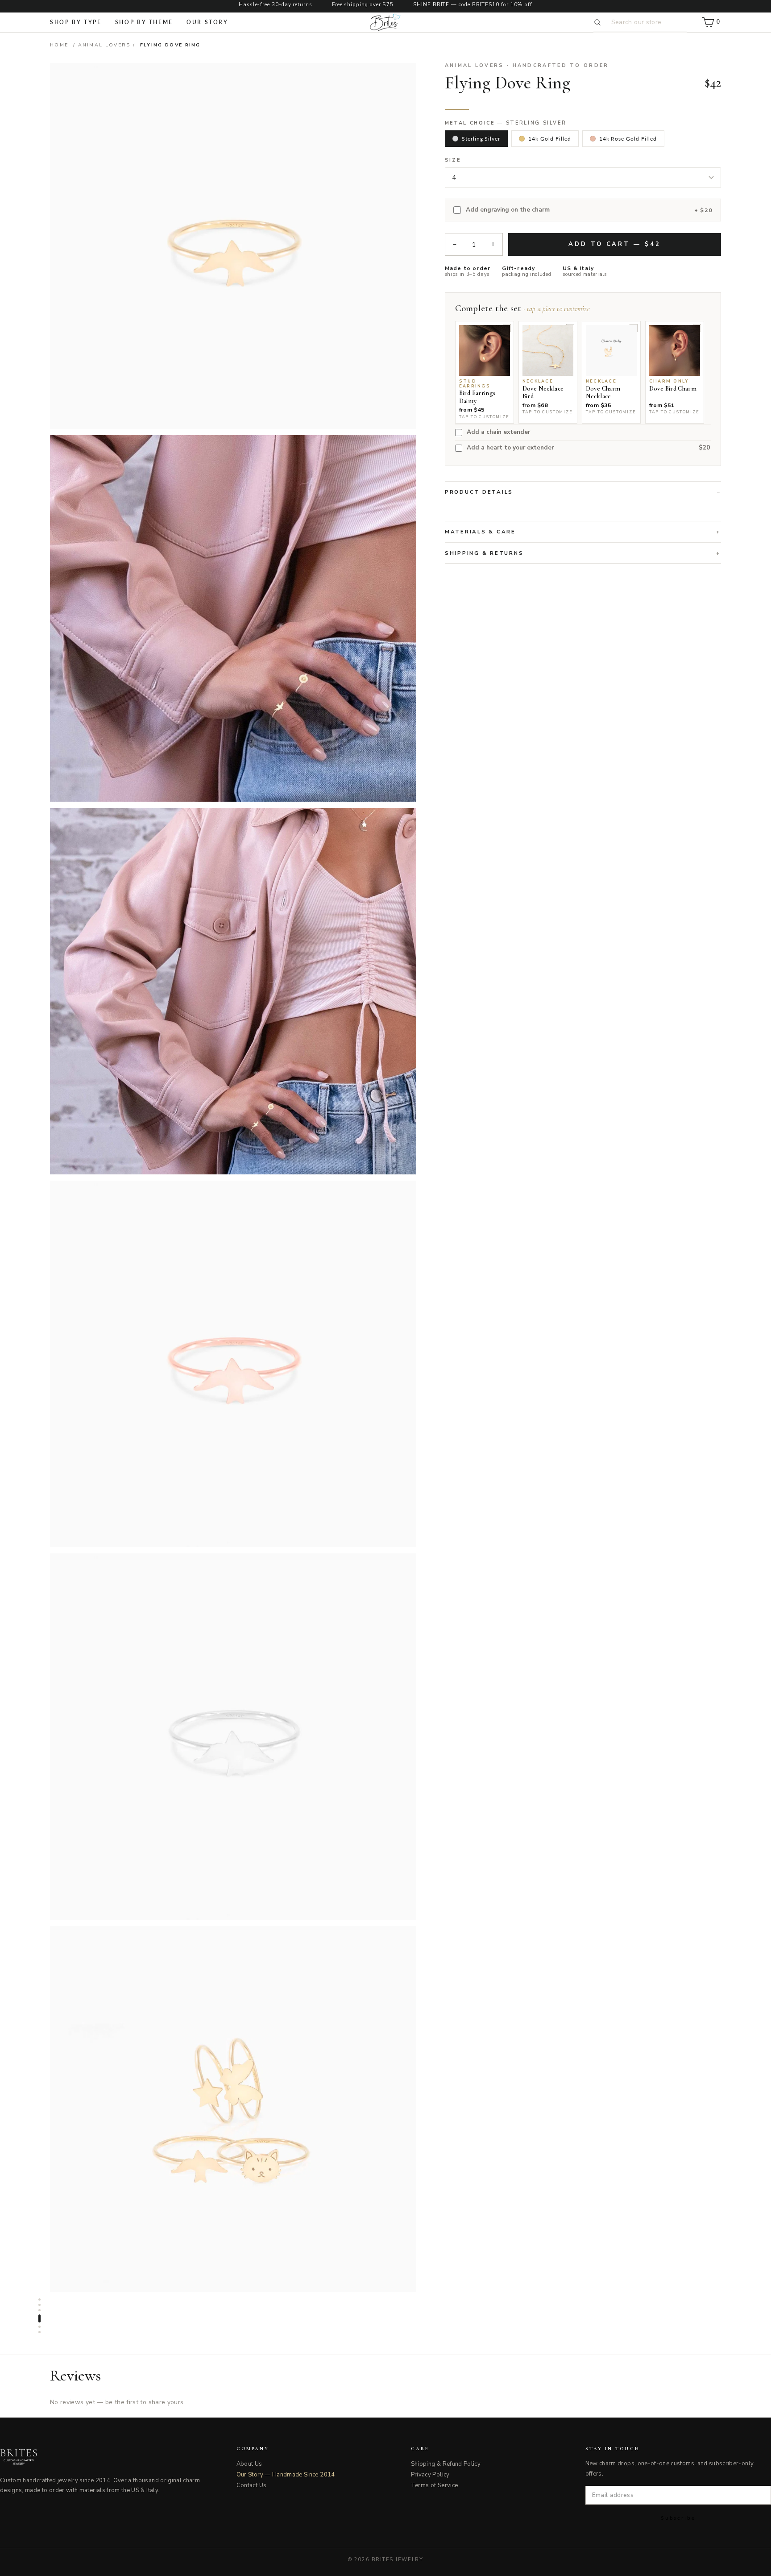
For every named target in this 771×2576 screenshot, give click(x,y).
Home (59, 45)
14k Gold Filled (549, 139)
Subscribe (678, 2518)
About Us (249, 2464)
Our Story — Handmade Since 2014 (286, 2475)
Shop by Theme (144, 22)
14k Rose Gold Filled (628, 139)
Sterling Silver (481, 139)
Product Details (479, 492)
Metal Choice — (506, 123)
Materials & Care (480, 532)
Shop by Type (76, 22)
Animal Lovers (104, 45)
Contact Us (252, 2485)
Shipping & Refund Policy (446, 2464)
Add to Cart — (614, 244)
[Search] (599, 22)
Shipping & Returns (484, 553)
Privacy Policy (430, 2475)
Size (453, 160)
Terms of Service (435, 2485)
